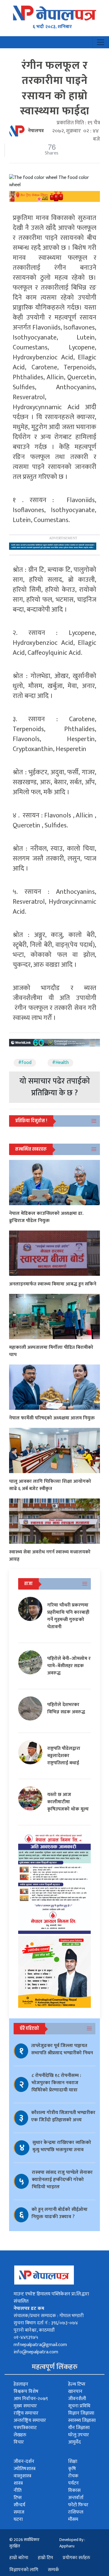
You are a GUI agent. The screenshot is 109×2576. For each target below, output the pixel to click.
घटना (18, 2519)
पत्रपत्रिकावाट (25, 2428)
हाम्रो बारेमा (19, 2558)
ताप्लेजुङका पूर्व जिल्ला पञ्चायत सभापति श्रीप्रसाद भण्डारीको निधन (62, 2049)
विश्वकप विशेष (26, 2391)
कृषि (72, 2469)
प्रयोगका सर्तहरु (76, 2558)
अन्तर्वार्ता (76, 2498)
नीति (18, 2490)
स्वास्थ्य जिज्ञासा (82, 2420)
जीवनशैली (77, 2399)
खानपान (75, 2391)
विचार (19, 2442)
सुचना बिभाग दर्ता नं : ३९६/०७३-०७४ (46, 2323)
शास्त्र (18, 2483)
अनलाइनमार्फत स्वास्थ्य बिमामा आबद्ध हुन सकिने (53, 1284)
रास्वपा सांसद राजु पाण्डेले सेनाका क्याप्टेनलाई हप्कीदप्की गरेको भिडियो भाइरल (62, 2180)
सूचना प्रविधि (79, 2406)
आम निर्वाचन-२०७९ (31, 2399)
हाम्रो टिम (45, 2558)
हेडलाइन (21, 2384)
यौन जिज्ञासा (79, 2428)
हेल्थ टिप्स (77, 2384)
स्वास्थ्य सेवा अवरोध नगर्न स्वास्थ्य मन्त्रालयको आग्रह (50, 1556)
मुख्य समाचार (25, 2406)
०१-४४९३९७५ (26, 2337)
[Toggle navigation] (101, 42)
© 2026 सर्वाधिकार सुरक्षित (24, 2543)
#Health (60, 1063)
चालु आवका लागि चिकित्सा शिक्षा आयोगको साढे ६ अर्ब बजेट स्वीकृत (50, 1485)
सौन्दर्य (19, 2505)
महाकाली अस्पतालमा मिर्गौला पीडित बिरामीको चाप (51, 1351)
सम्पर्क (53, 2570)
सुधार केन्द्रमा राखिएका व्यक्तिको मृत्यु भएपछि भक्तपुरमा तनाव (62, 2146)
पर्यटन (73, 2483)
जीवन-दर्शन (24, 2461)
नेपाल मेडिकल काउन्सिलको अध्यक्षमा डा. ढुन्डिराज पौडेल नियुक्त (46, 1217)
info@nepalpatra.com (36, 2352)
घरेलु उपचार (79, 2435)
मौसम (73, 2519)
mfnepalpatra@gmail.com (40, 2345)
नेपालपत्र (36, 131)
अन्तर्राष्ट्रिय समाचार (30, 2420)
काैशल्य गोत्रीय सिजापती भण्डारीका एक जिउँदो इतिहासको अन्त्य (63, 2116)
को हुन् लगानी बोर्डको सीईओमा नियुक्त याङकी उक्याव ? (59, 2213)
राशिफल (76, 2512)
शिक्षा (73, 2461)
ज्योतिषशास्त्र (25, 2469)
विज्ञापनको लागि (24, 2570)
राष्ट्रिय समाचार (26, 2413)
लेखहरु (20, 2435)
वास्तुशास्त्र (22, 2476)
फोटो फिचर (78, 2505)
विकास (74, 2490)
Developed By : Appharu (72, 2543)
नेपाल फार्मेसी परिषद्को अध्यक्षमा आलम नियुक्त (52, 1418)
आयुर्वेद (74, 2442)
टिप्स (18, 2498)
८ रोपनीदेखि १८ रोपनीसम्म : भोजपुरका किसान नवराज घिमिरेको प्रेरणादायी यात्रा (56, 2083)
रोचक (73, 2476)
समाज (19, 2512)
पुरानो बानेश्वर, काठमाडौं (34, 2330)
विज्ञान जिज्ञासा (81, 2413)
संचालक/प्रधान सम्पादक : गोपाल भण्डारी (49, 2316)
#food (25, 1063)
